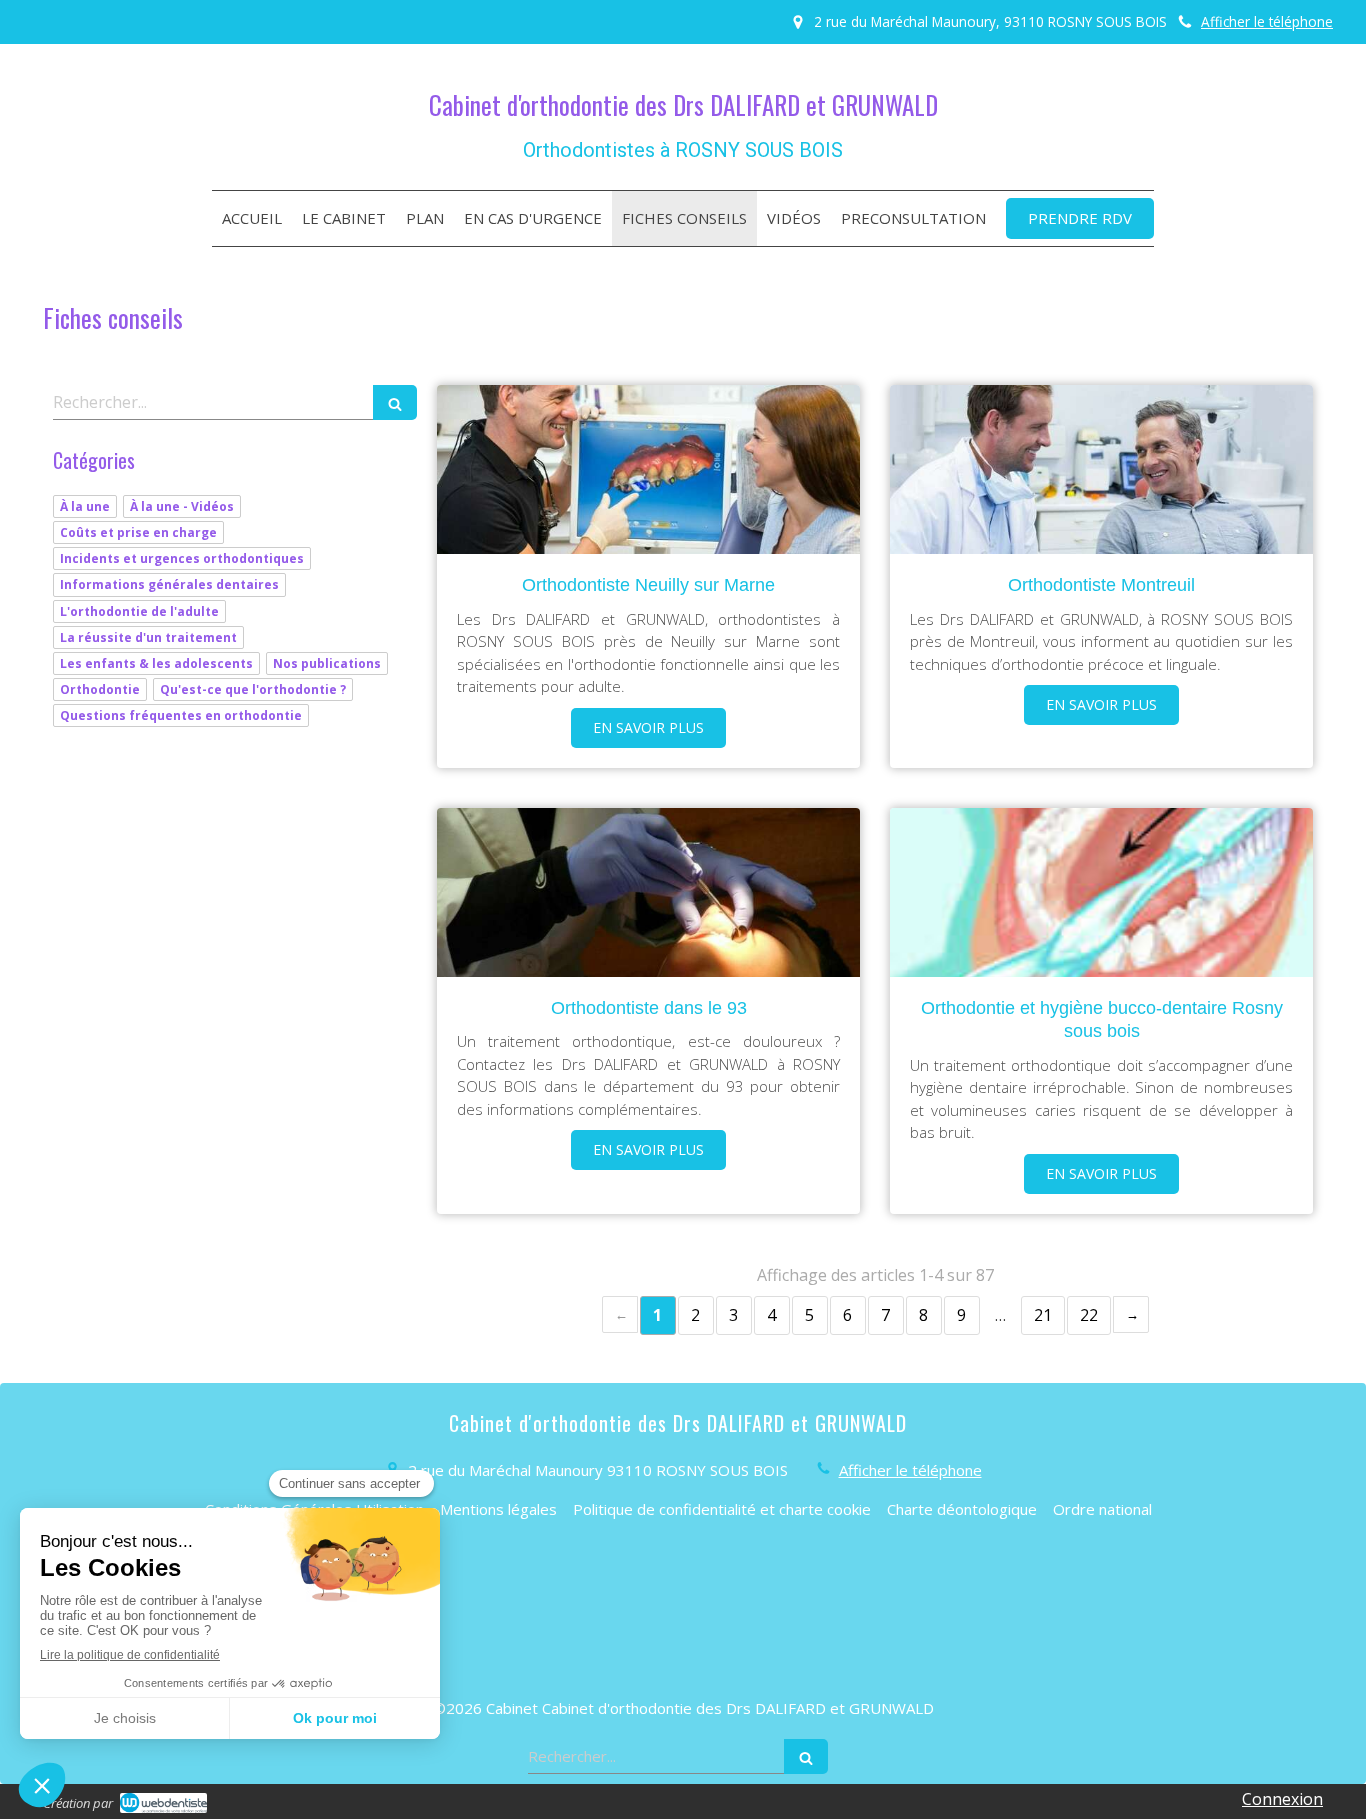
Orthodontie (100, 689)
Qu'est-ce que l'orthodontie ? (253, 689)
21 (1043, 1315)
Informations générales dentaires (169, 584)
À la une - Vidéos (182, 506)
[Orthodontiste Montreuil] (1101, 469)
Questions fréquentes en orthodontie (181, 715)
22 (1089, 1315)
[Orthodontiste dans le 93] (648, 892)
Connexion (1282, 1799)
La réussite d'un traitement (148, 637)
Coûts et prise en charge (138, 532)
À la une (85, 506)
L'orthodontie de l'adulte (139, 611)
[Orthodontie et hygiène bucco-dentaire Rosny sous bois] (1101, 892)
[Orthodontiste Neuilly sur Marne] (648, 469)
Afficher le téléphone (1267, 21)
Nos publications (327, 663)
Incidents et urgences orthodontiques (182, 558)
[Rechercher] (395, 402)
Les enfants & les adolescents (156, 663)
